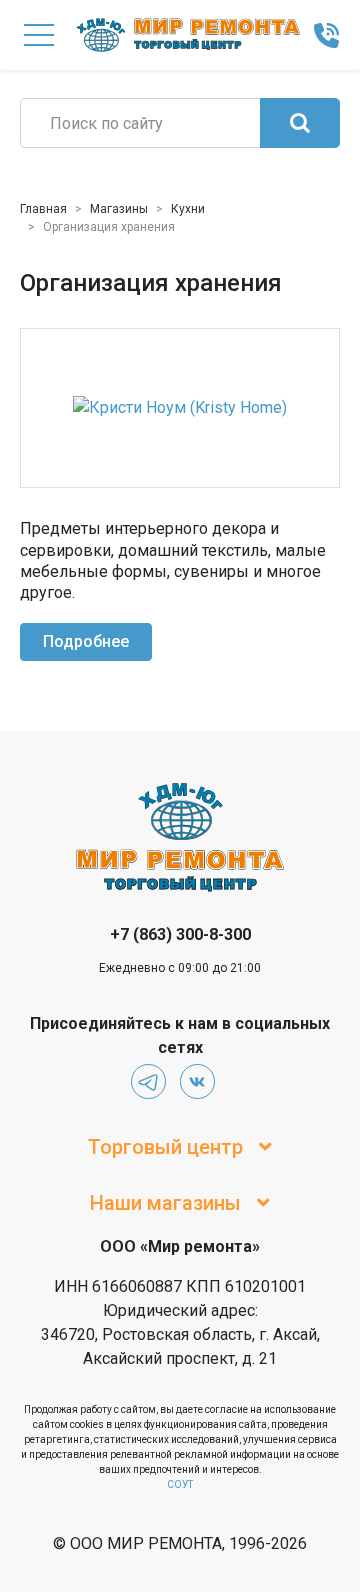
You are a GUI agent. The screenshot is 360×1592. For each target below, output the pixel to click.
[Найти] (300, 123)
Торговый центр (165, 1147)
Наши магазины (165, 1203)
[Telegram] (148, 1081)
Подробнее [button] (86, 641)
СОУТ (180, 1484)
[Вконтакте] (197, 1081)
